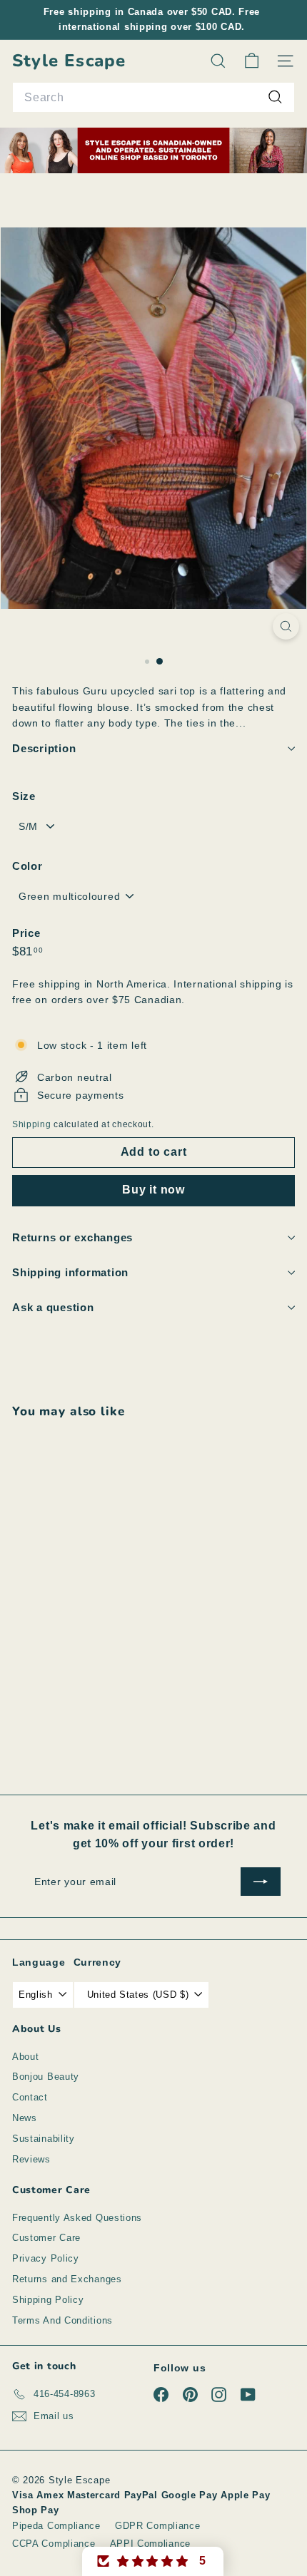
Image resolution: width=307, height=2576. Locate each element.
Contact (30, 2097)
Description (44, 748)
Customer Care (46, 2238)
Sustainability (44, 2139)
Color (27, 866)
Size (24, 796)
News (25, 2118)
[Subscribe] (261, 1882)
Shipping (32, 1124)
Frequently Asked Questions (77, 2218)
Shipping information (70, 1272)
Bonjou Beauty (46, 2077)
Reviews (31, 2159)
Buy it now (153, 1190)
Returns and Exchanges (67, 2279)
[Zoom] (286, 626)
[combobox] (153, 98)
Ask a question (53, 1307)
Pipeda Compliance (56, 2526)
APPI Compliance (151, 2544)
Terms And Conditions (62, 2320)
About (26, 2057)
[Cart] (252, 61)
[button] (153, 2561)
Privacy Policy (46, 2258)
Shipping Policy (48, 2300)
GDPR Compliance (158, 2526)
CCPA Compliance (54, 2544)
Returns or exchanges (72, 1237)
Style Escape (69, 61)
